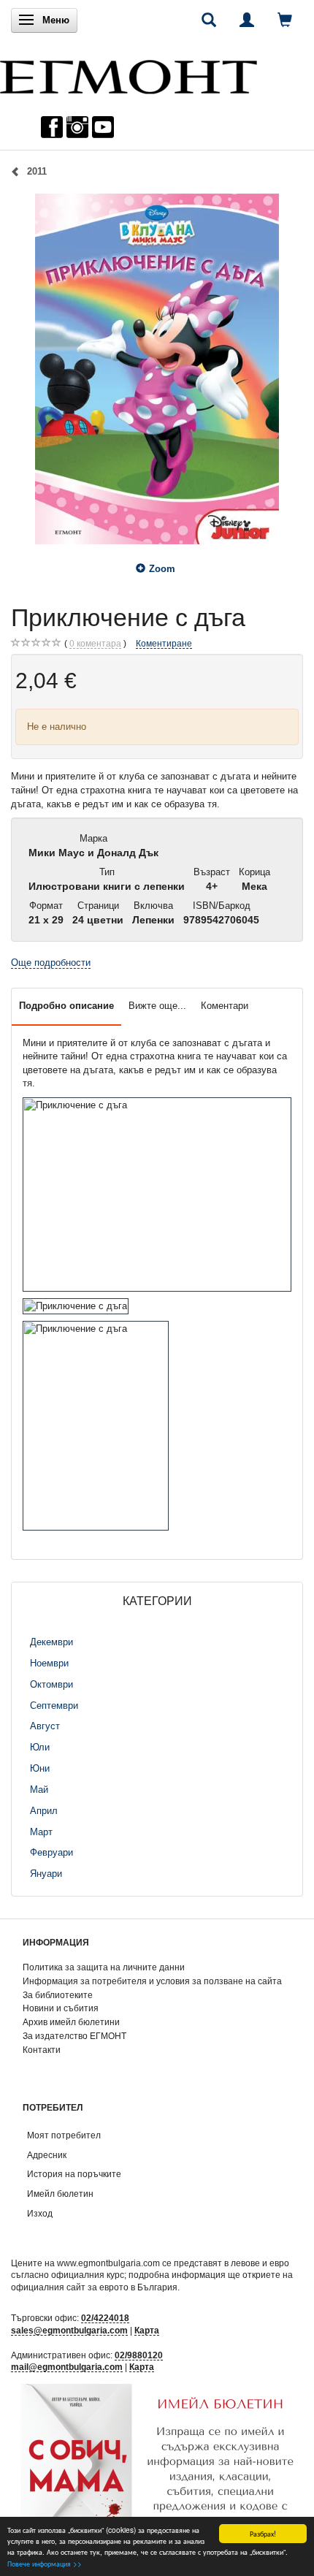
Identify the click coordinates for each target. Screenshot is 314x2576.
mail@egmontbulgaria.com (67, 2367)
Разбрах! (263, 2533)
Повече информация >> (45, 2563)
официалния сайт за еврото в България (94, 2287)
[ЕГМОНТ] (129, 73)
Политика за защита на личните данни (104, 1967)
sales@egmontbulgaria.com (69, 2330)
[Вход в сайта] (247, 20)
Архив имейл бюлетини (71, 2022)
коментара (95, 643)
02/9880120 (139, 2355)
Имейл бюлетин (60, 2194)
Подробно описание (66, 1006)
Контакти (42, 2050)
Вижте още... (157, 1006)
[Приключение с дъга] (157, 369)
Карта (147, 2330)
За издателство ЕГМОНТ (74, 2036)
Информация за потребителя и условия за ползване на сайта (152, 1981)
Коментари (225, 1006)
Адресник (47, 2155)
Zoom (162, 569)
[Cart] (285, 20)
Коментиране (164, 643)
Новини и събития (61, 2008)
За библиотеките (58, 1995)
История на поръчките (74, 2174)
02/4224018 (105, 2318)
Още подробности (51, 963)
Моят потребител (64, 2135)
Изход (40, 2213)
